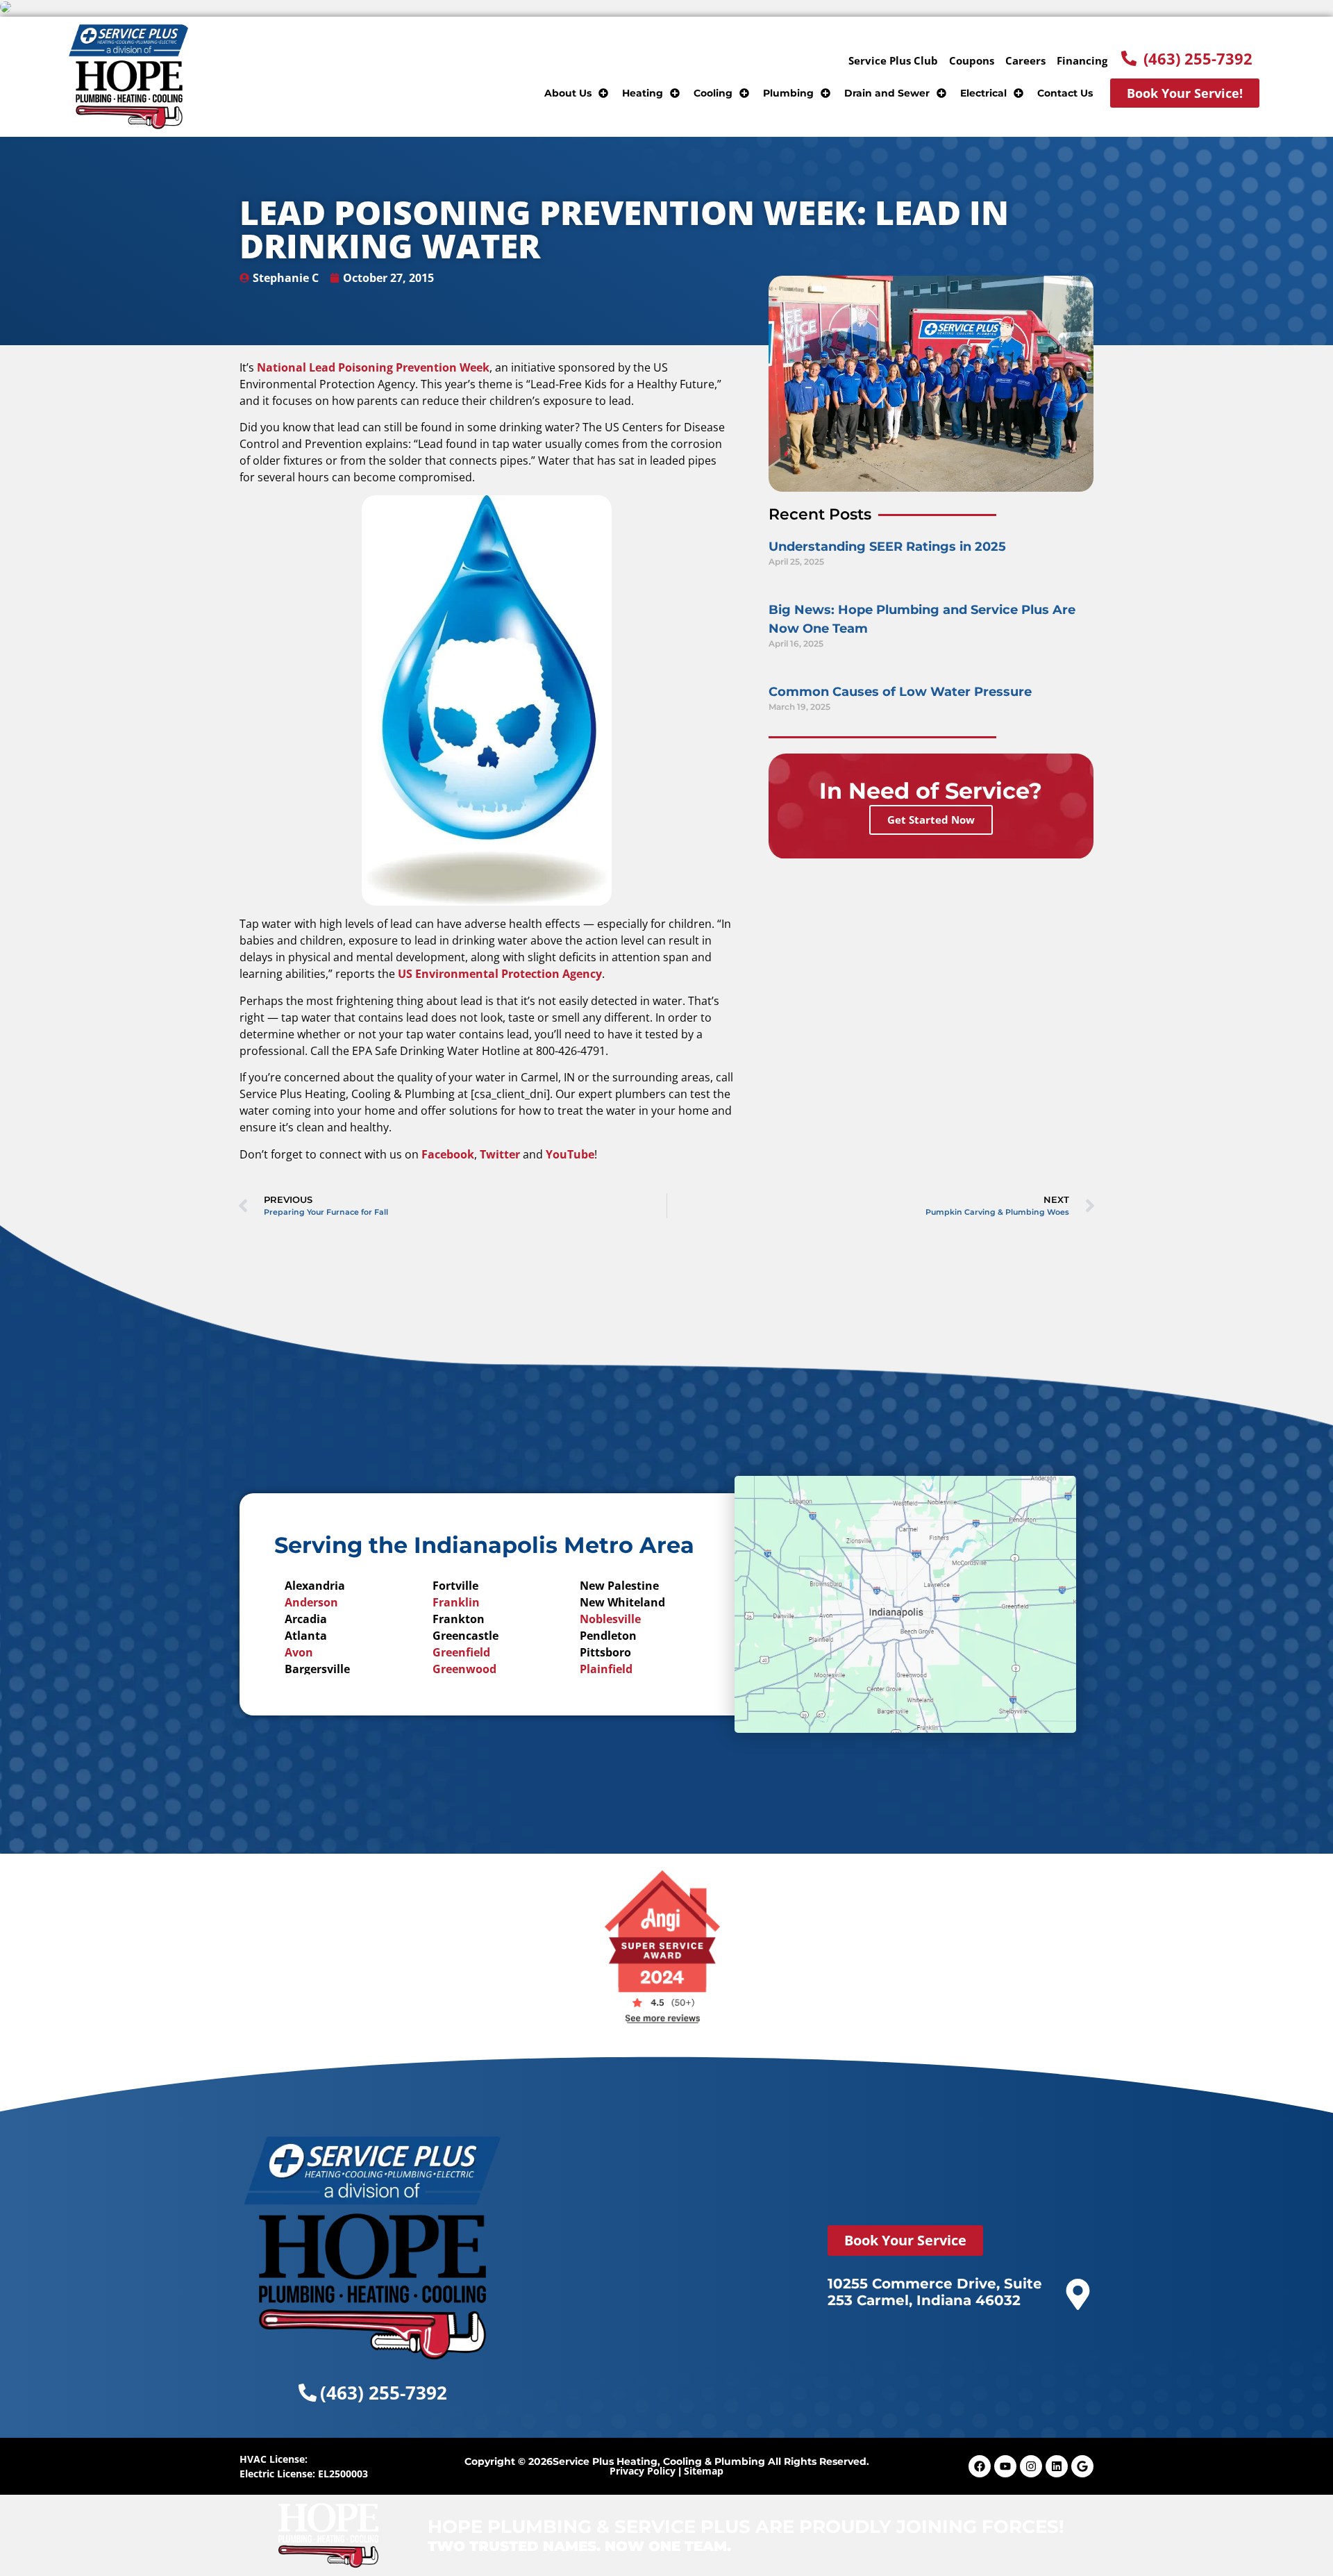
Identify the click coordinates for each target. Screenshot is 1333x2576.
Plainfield (606, 1669)
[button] (1187, 58)
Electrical (983, 93)
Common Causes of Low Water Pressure (900, 692)
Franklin (456, 1602)
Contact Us (1065, 93)
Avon (299, 1652)
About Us (568, 93)
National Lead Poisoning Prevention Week (373, 367)
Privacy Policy (643, 2471)
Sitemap (704, 2471)
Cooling (713, 93)
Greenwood (464, 1669)
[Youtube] (1005, 2466)
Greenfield (461, 1652)
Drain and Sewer (887, 93)
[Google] (1082, 2466)
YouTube (570, 1154)
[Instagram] (1031, 2466)
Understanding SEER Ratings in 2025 (887, 547)
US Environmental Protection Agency (500, 974)
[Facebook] (980, 2466)
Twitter (500, 1154)
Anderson (311, 1602)
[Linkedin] (1057, 2466)
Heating (643, 93)
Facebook (448, 1154)
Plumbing (788, 93)
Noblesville (610, 1619)
